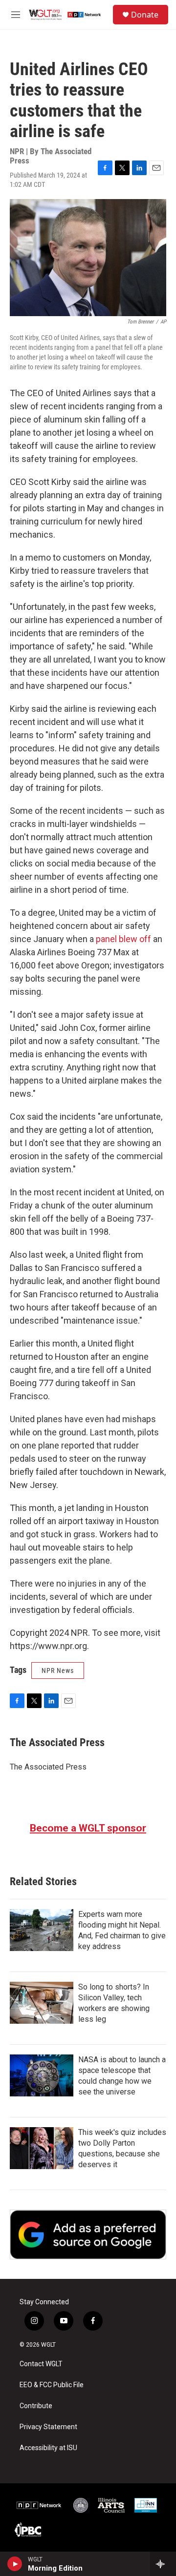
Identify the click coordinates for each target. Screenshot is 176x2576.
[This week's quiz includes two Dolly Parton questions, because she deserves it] (42, 2148)
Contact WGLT (41, 2364)
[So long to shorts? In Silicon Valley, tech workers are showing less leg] (42, 2003)
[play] (15, 2564)
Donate (145, 15)
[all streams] (163, 2564)
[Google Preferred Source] (88, 2234)
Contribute (36, 2406)
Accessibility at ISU (48, 2448)
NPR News (58, 1670)
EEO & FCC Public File (52, 2385)
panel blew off (123, 939)
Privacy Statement (48, 2427)
